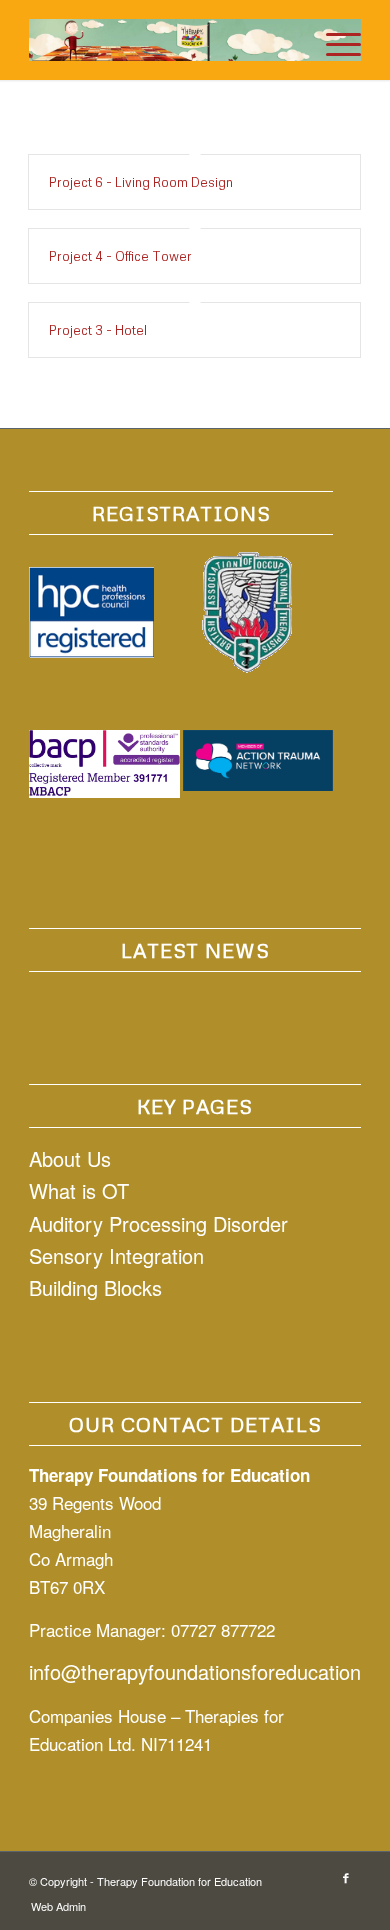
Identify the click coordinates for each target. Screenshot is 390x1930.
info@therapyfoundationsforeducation (195, 1671)
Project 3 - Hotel (98, 330)
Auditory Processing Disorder (158, 1223)
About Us (70, 1158)
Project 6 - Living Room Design (141, 182)
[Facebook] (346, 1877)
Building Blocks (95, 1287)
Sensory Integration (116, 1255)
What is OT (79, 1190)
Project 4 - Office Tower (120, 256)
